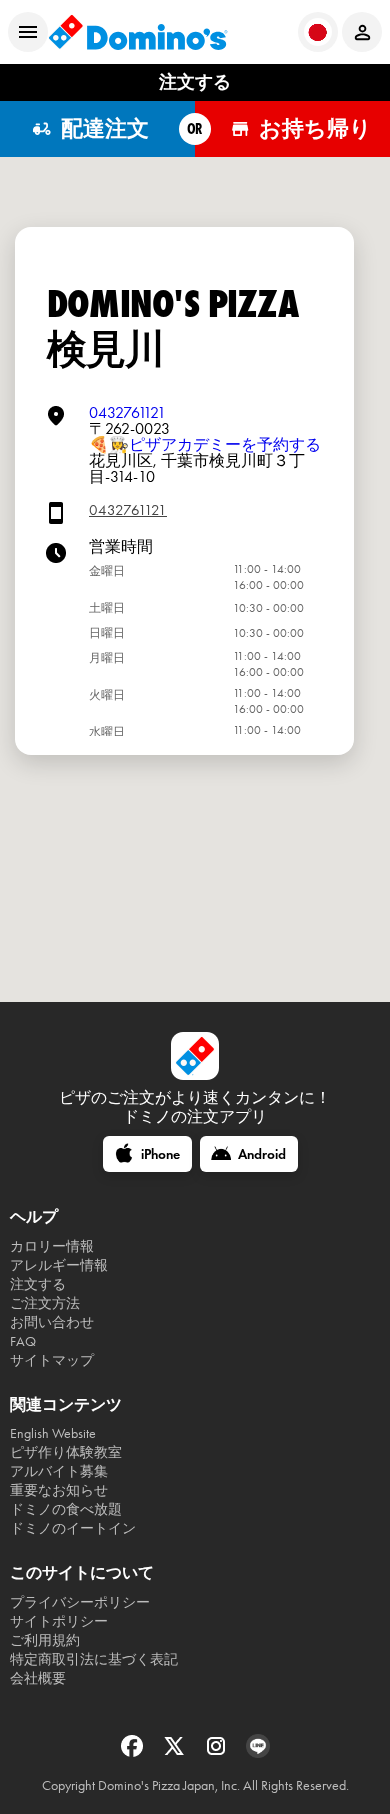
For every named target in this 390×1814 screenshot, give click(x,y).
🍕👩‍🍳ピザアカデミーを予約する (205, 444)
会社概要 (38, 1678)
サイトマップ (52, 1360)
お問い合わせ (52, 1322)
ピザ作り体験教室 (66, 1452)
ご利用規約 (45, 1640)
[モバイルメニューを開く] (28, 32)
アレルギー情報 (59, 1265)
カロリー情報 (52, 1246)
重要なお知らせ (59, 1490)
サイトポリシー (59, 1621)
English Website (53, 1433)
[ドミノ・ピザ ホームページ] (138, 32)
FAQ (23, 1341)
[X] (176, 1752)
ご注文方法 (45, 1303)
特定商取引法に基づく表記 (94, 1659)
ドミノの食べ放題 (66, 1509)
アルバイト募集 (59, 1471)
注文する (38, 1284)
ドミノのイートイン (73, 1528)
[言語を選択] (318, 32)
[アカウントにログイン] (362, 32)
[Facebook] (134, 1752)
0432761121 (127, 412)
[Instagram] (218, 1752)
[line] (258, 1752)
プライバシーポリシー (80, 1602)
